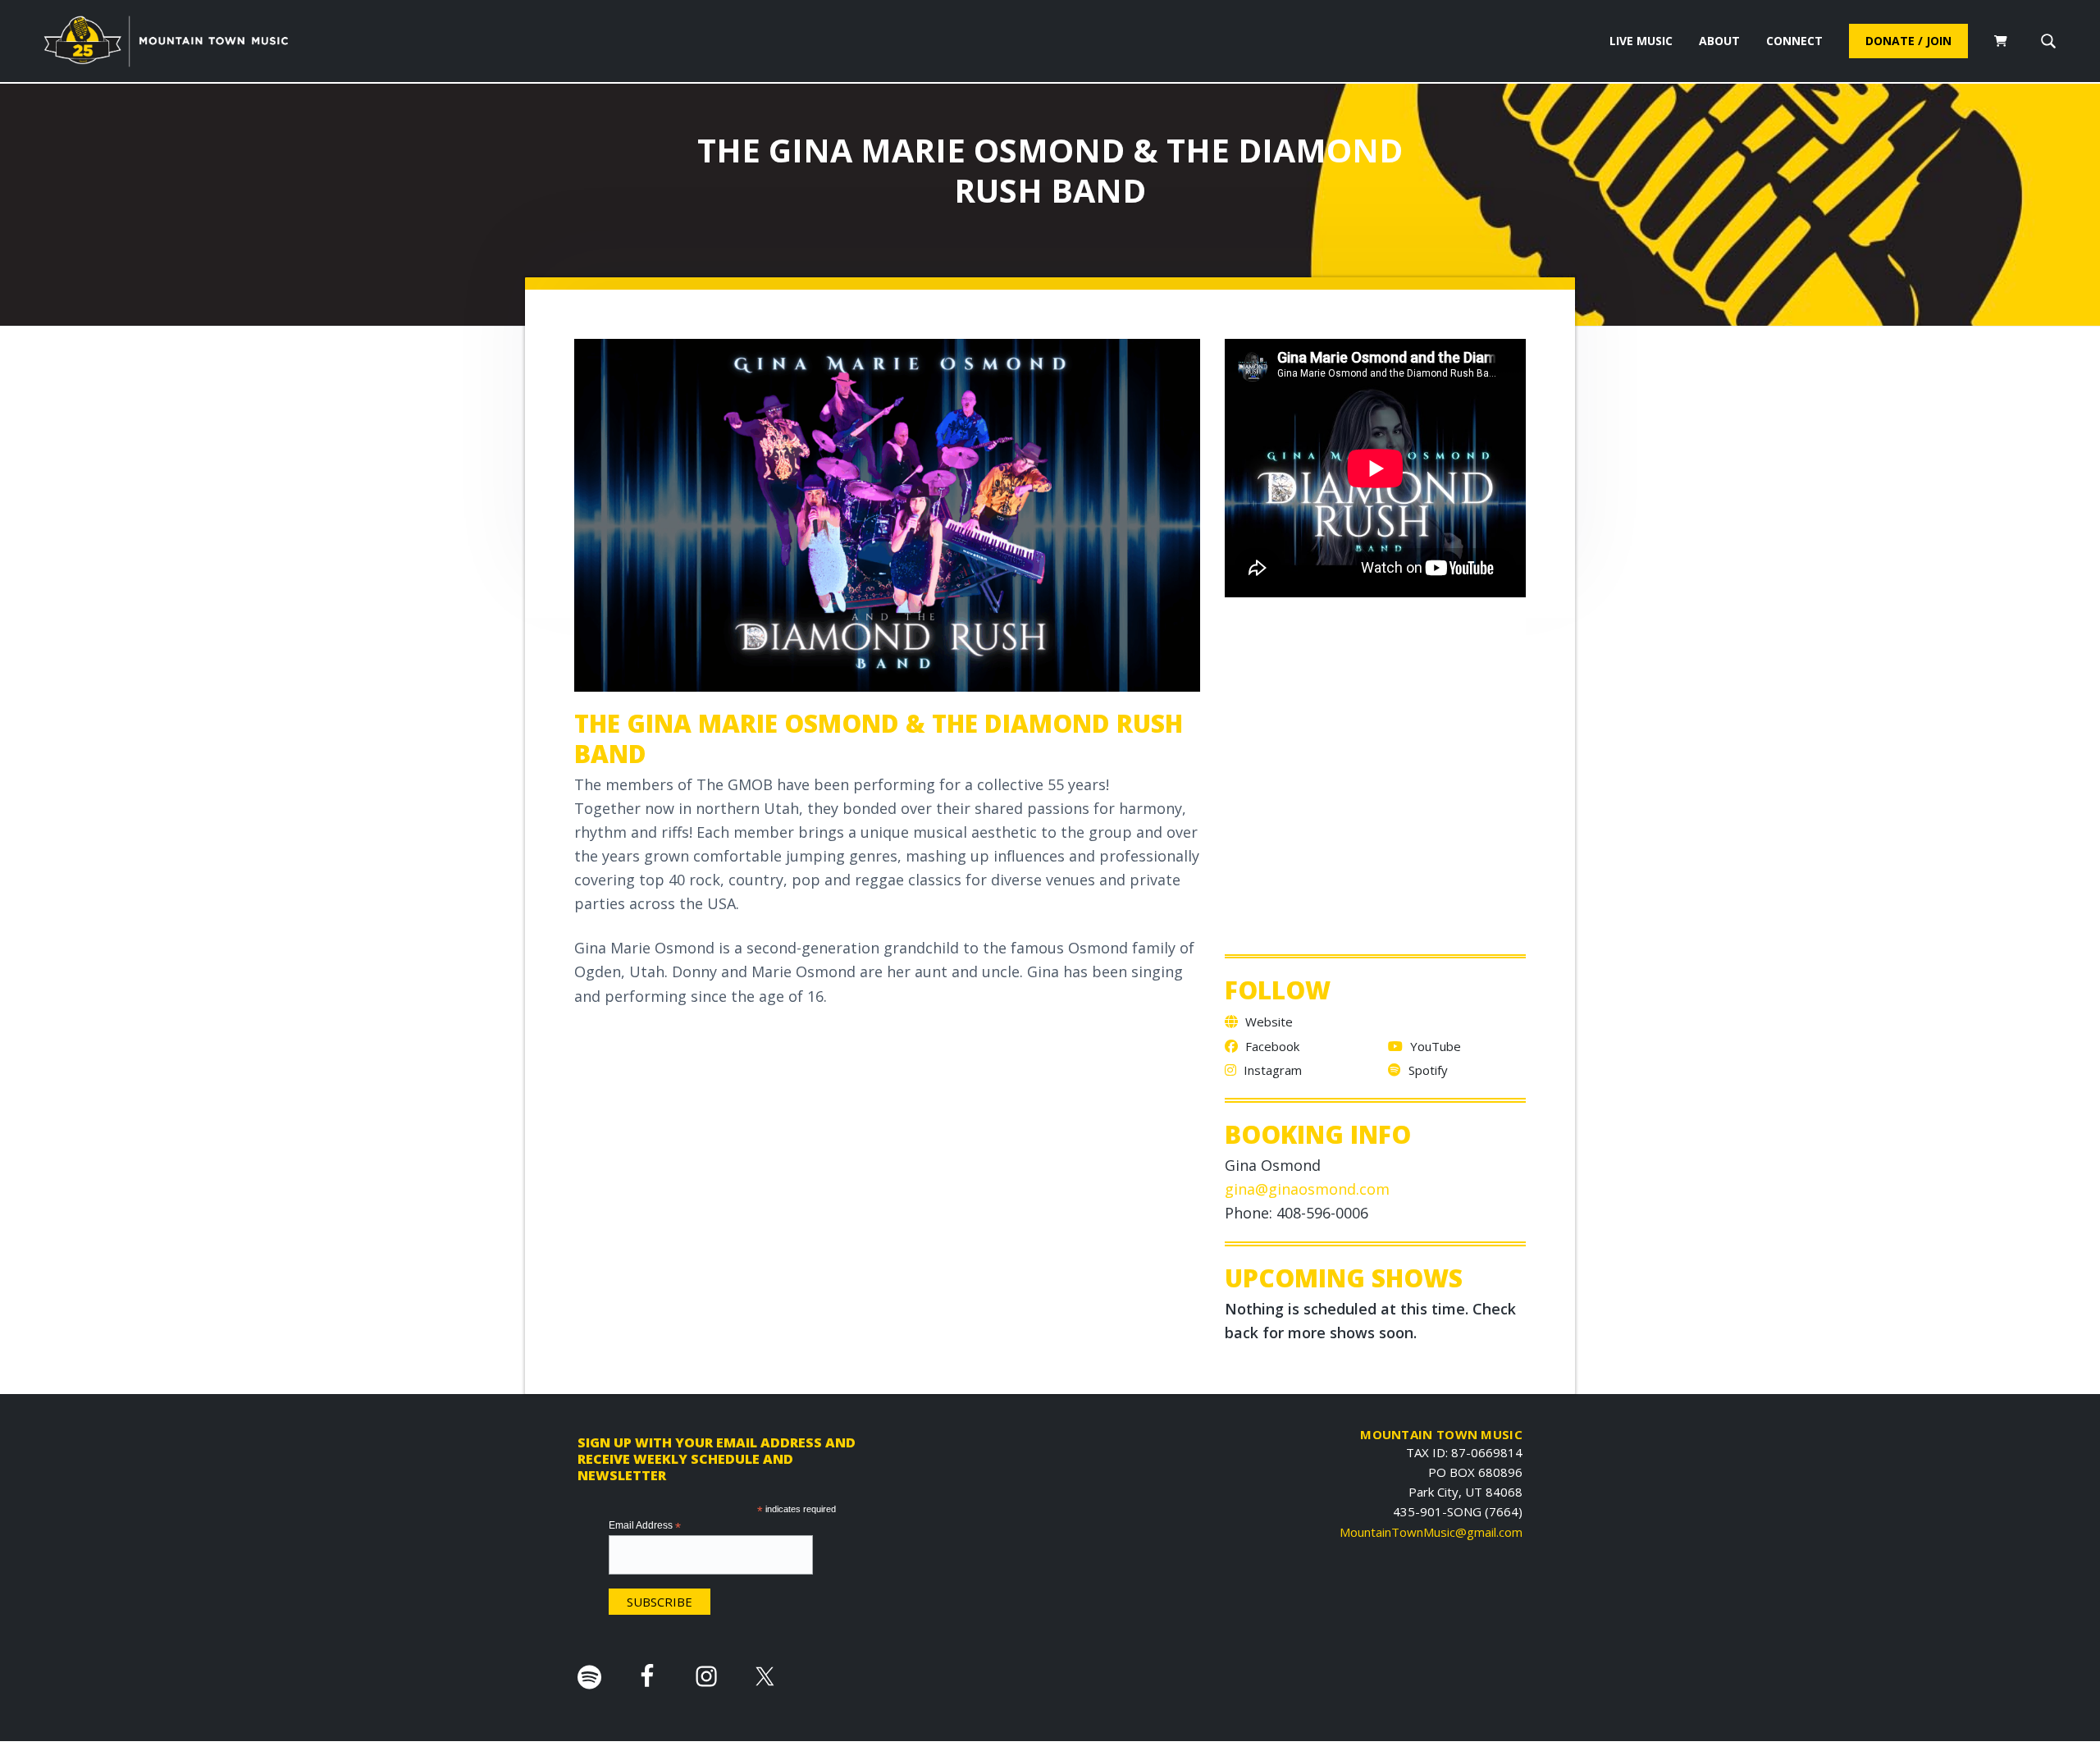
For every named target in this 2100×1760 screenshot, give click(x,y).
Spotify (1427, 1070)
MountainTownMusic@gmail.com (1431, 1532)
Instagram (1271, 1070)
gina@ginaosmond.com (1307, 1189)
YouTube (1434, 1046)
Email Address (645, 1526)
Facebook (1271, 1046)
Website (1267, 1022)
